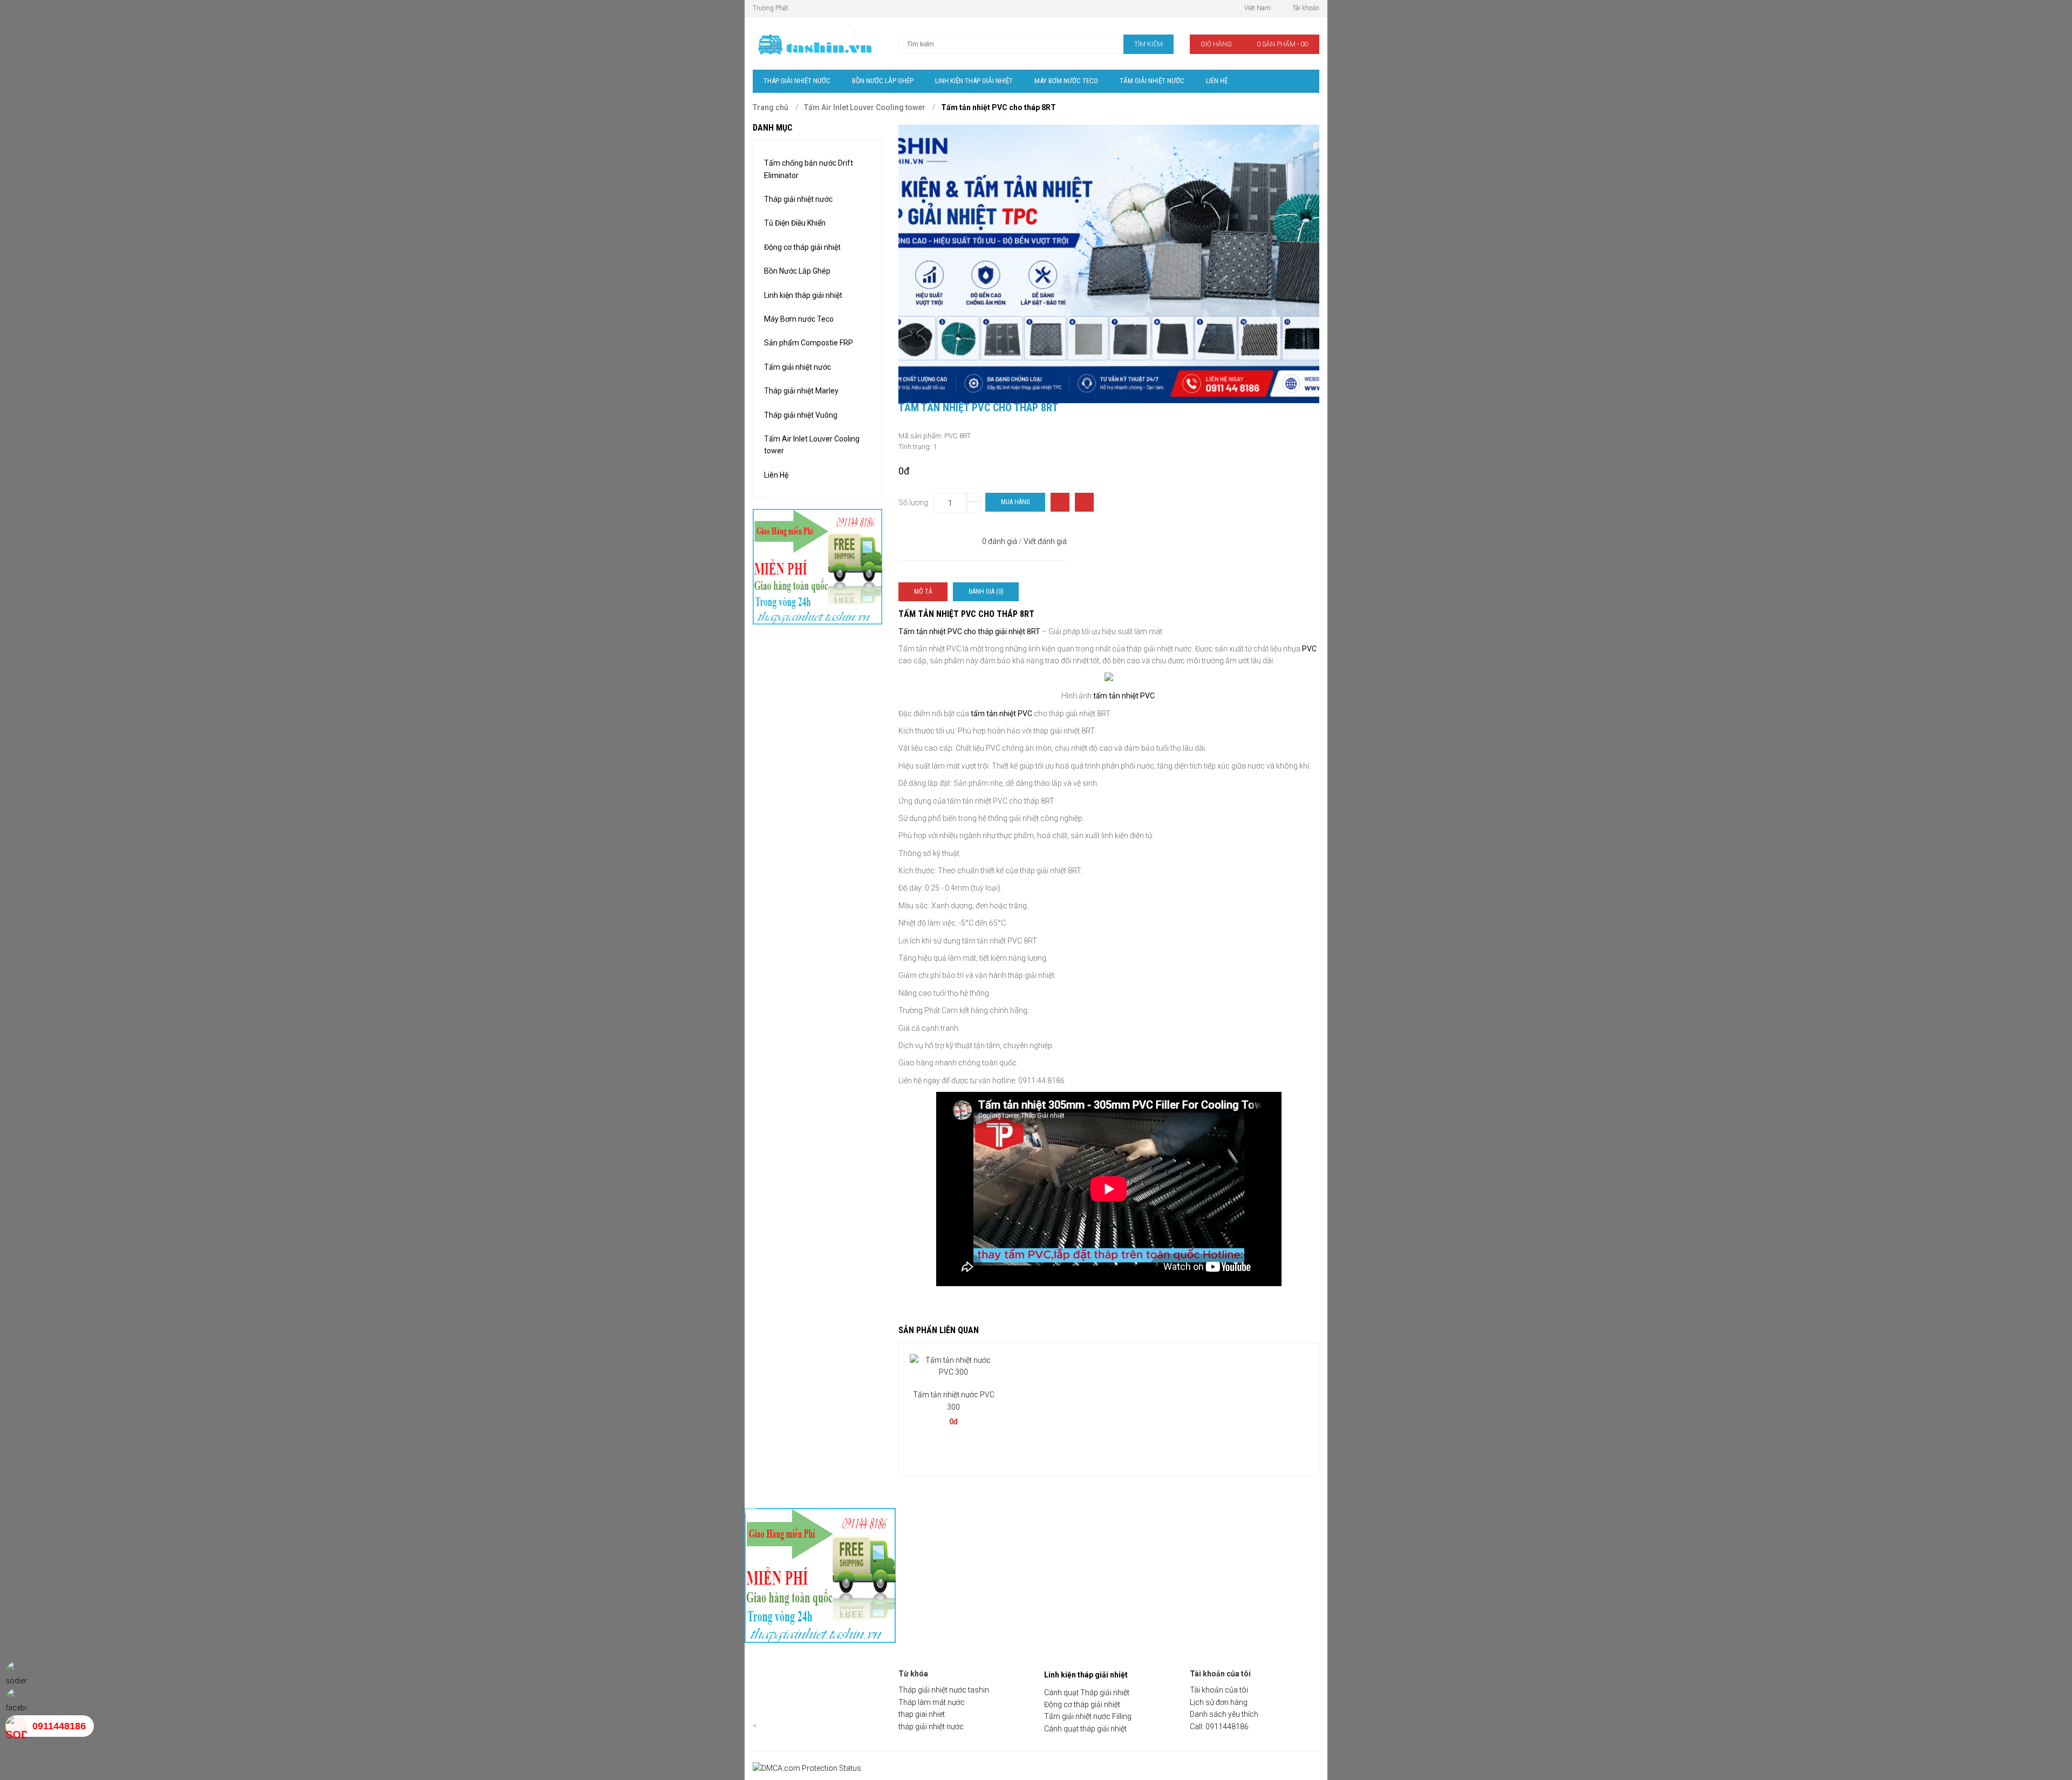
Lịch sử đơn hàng (1219, 1702)
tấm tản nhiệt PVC (1124, 696)
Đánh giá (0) (986, 592)
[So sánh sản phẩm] (1060, 502)
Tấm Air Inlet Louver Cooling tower (865, 107)
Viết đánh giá (1045, 541)
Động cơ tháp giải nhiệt (802, 247)
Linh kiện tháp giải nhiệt (803, 295)
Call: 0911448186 (1219, 1727)
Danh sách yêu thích (1224, 1714)
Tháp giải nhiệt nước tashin (944, 1690)
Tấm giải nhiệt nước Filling (1088, 1716)
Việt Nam (1257, 8)
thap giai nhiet (922, 1714)
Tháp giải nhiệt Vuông (801, 415)
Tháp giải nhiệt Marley (801, 391)
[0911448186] (16, 1726)
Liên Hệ (776, 475)
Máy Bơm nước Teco (799, 319)
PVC (1308, 649)
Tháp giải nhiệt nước (798, 199)
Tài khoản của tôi (1219, 1690)
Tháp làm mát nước (932, 1702)
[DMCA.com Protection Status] (807, 1768)
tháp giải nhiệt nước (931, 1727)
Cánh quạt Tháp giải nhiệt (1087, 1693)
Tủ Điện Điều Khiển (795, 223)
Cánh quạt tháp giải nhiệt (1085, 1729)
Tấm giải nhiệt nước (798, 367)
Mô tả (923, 592)
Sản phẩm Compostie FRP (809, 343)
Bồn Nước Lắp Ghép (797, 271)
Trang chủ (771, 107)
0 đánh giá (1000, 541)
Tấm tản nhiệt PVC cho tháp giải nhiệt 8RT (970, 631)
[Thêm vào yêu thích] (1084, 502)
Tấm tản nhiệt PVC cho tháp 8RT (998, 107)
